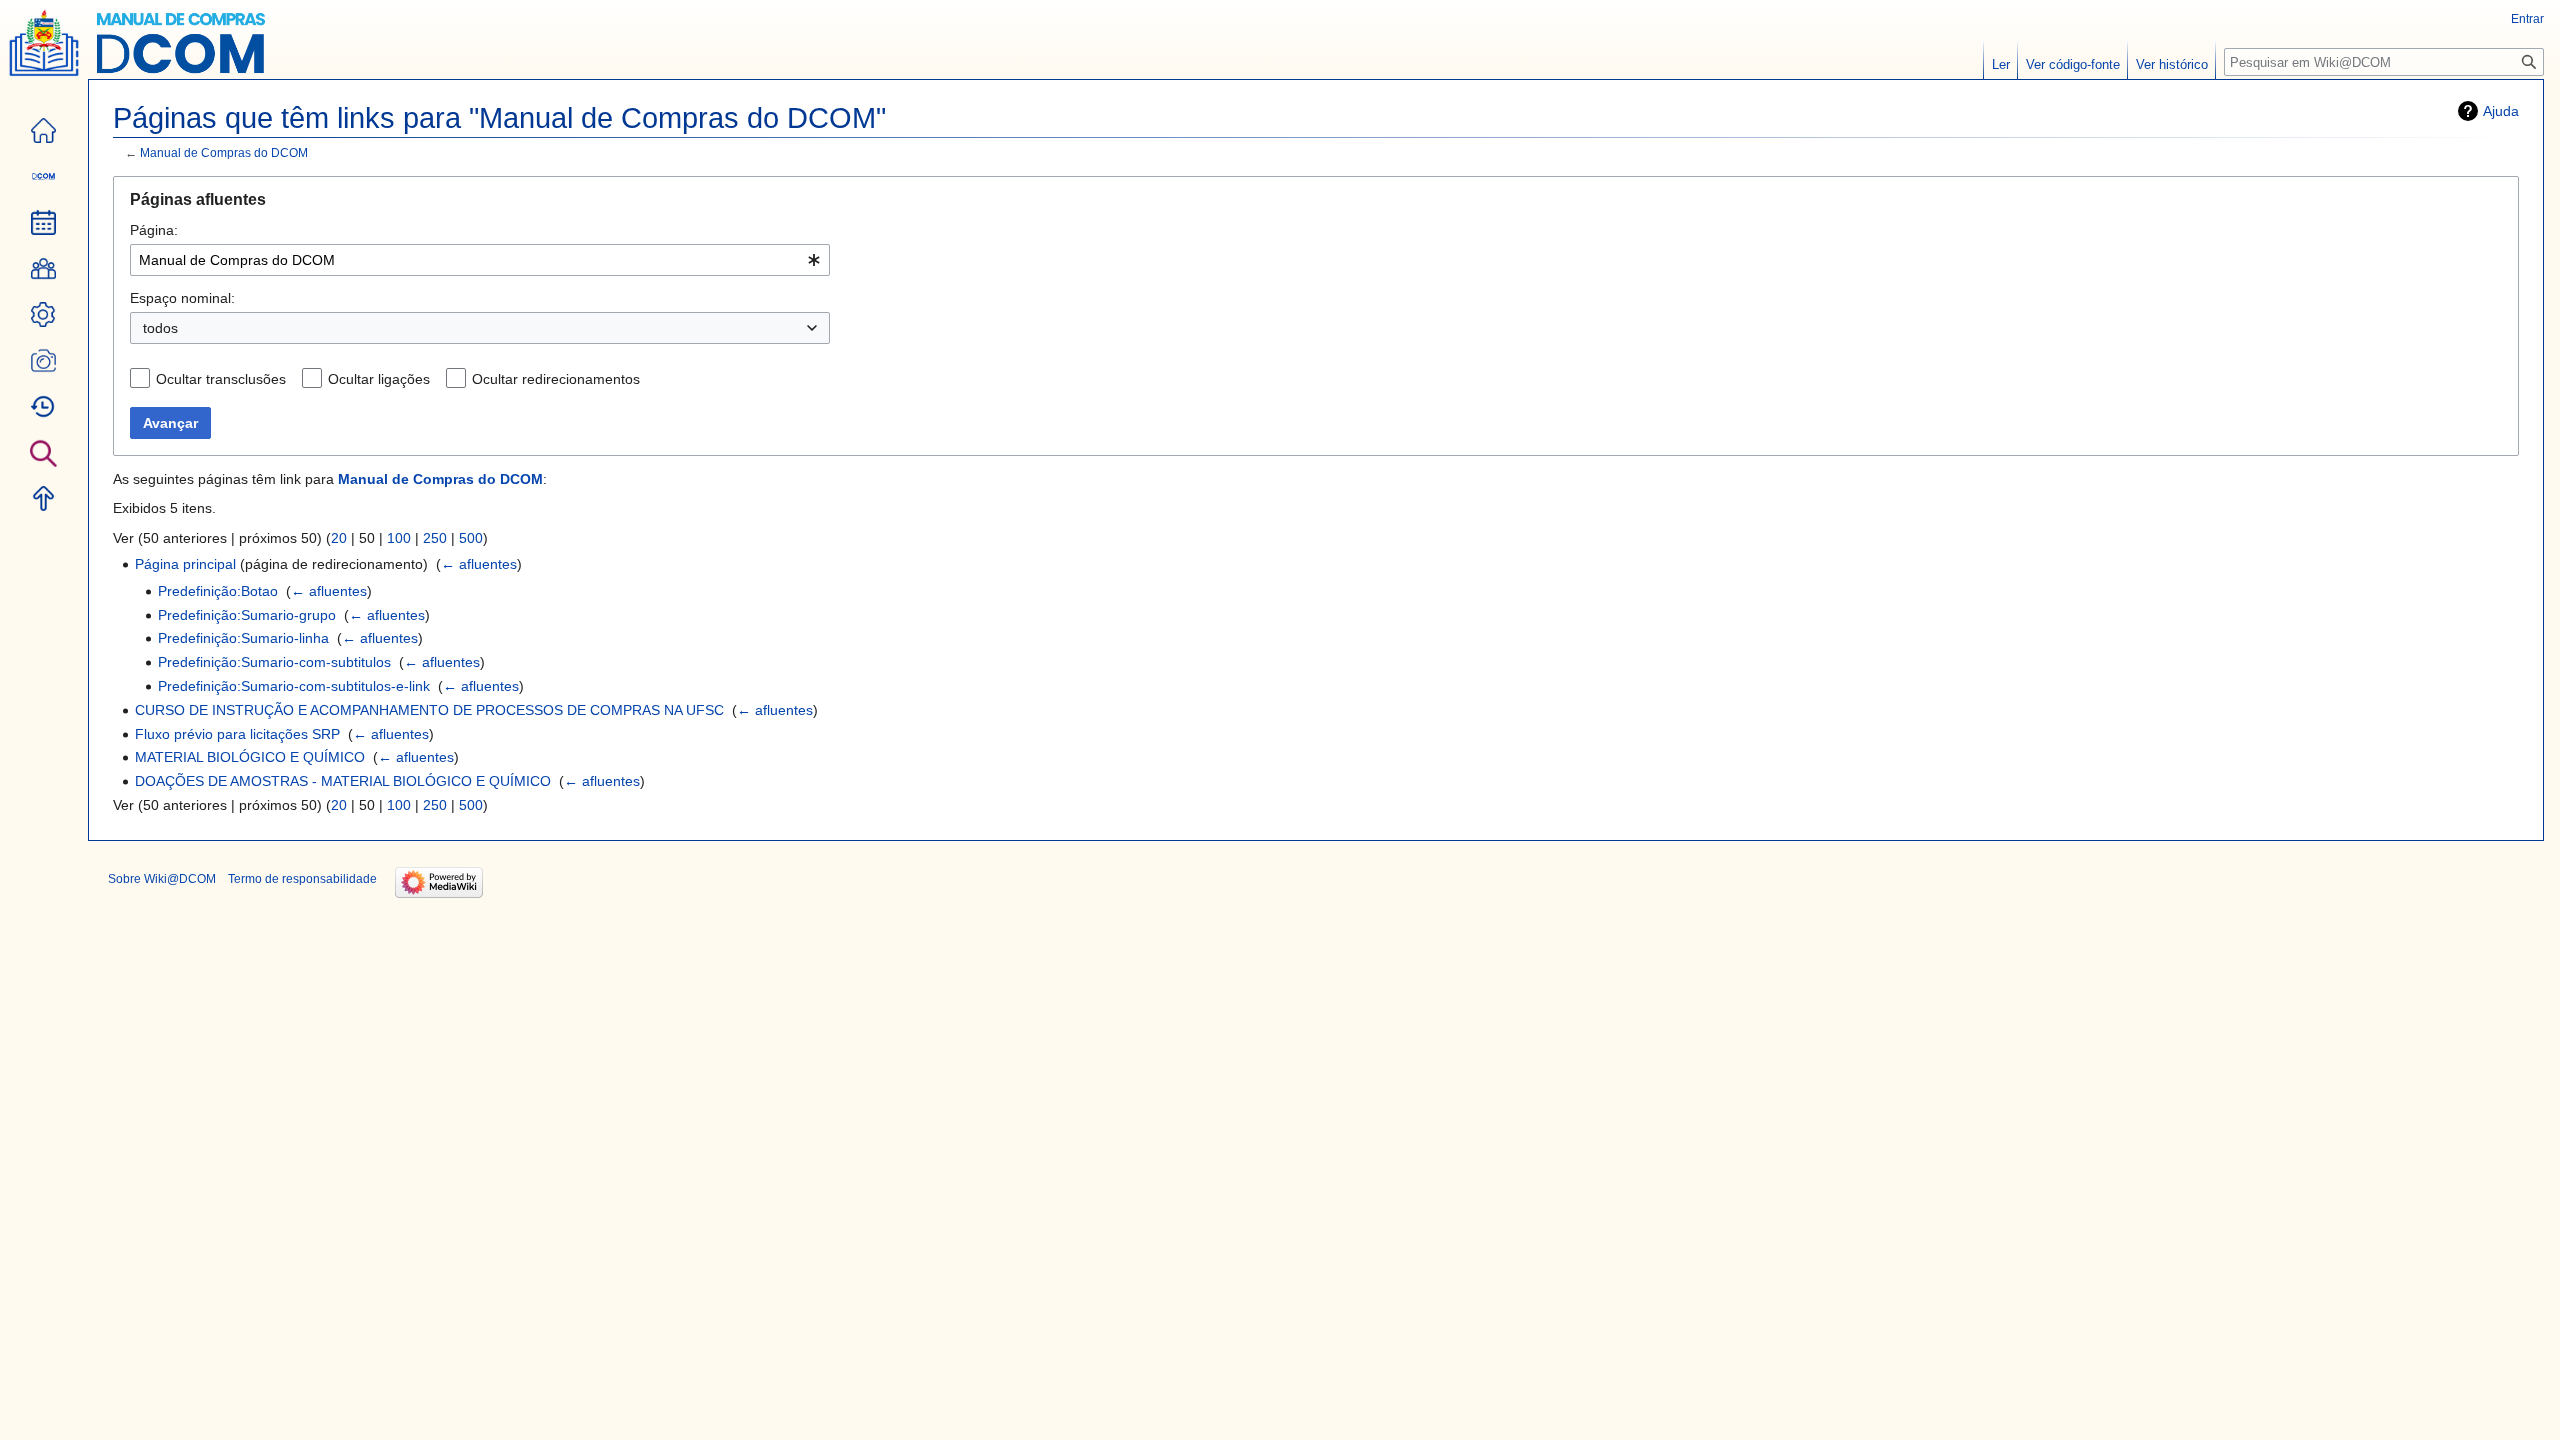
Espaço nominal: (182, 298)
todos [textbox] (160, 328)
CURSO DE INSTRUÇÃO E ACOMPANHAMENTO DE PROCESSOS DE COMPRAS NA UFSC (429, 710)
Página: (154, 230)
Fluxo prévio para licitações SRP (237, 734)
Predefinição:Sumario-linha (243, 638)
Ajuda (2501, 111)
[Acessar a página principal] (44, 56)
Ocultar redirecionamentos (556, 379)
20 (339, 538)
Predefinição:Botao (218, 591)
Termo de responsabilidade (302, 879)
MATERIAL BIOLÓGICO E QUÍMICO (250, 757)
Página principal (185, 564)
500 (471, 538)
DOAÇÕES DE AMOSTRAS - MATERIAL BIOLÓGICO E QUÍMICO (343, 781)
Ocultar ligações (379, 379)
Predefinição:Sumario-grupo (247, 615)
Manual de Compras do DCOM (224, 152)
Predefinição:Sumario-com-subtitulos (274, 662)
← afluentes (479, 564)
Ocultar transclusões (221, 379)
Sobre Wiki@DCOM (162, 879)
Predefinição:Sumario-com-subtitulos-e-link (294, 686)
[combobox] (480, 260)
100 (399, 538)
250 (435, 538)
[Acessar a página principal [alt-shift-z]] (46, 131)
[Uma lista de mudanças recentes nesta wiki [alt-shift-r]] (46, 407)
